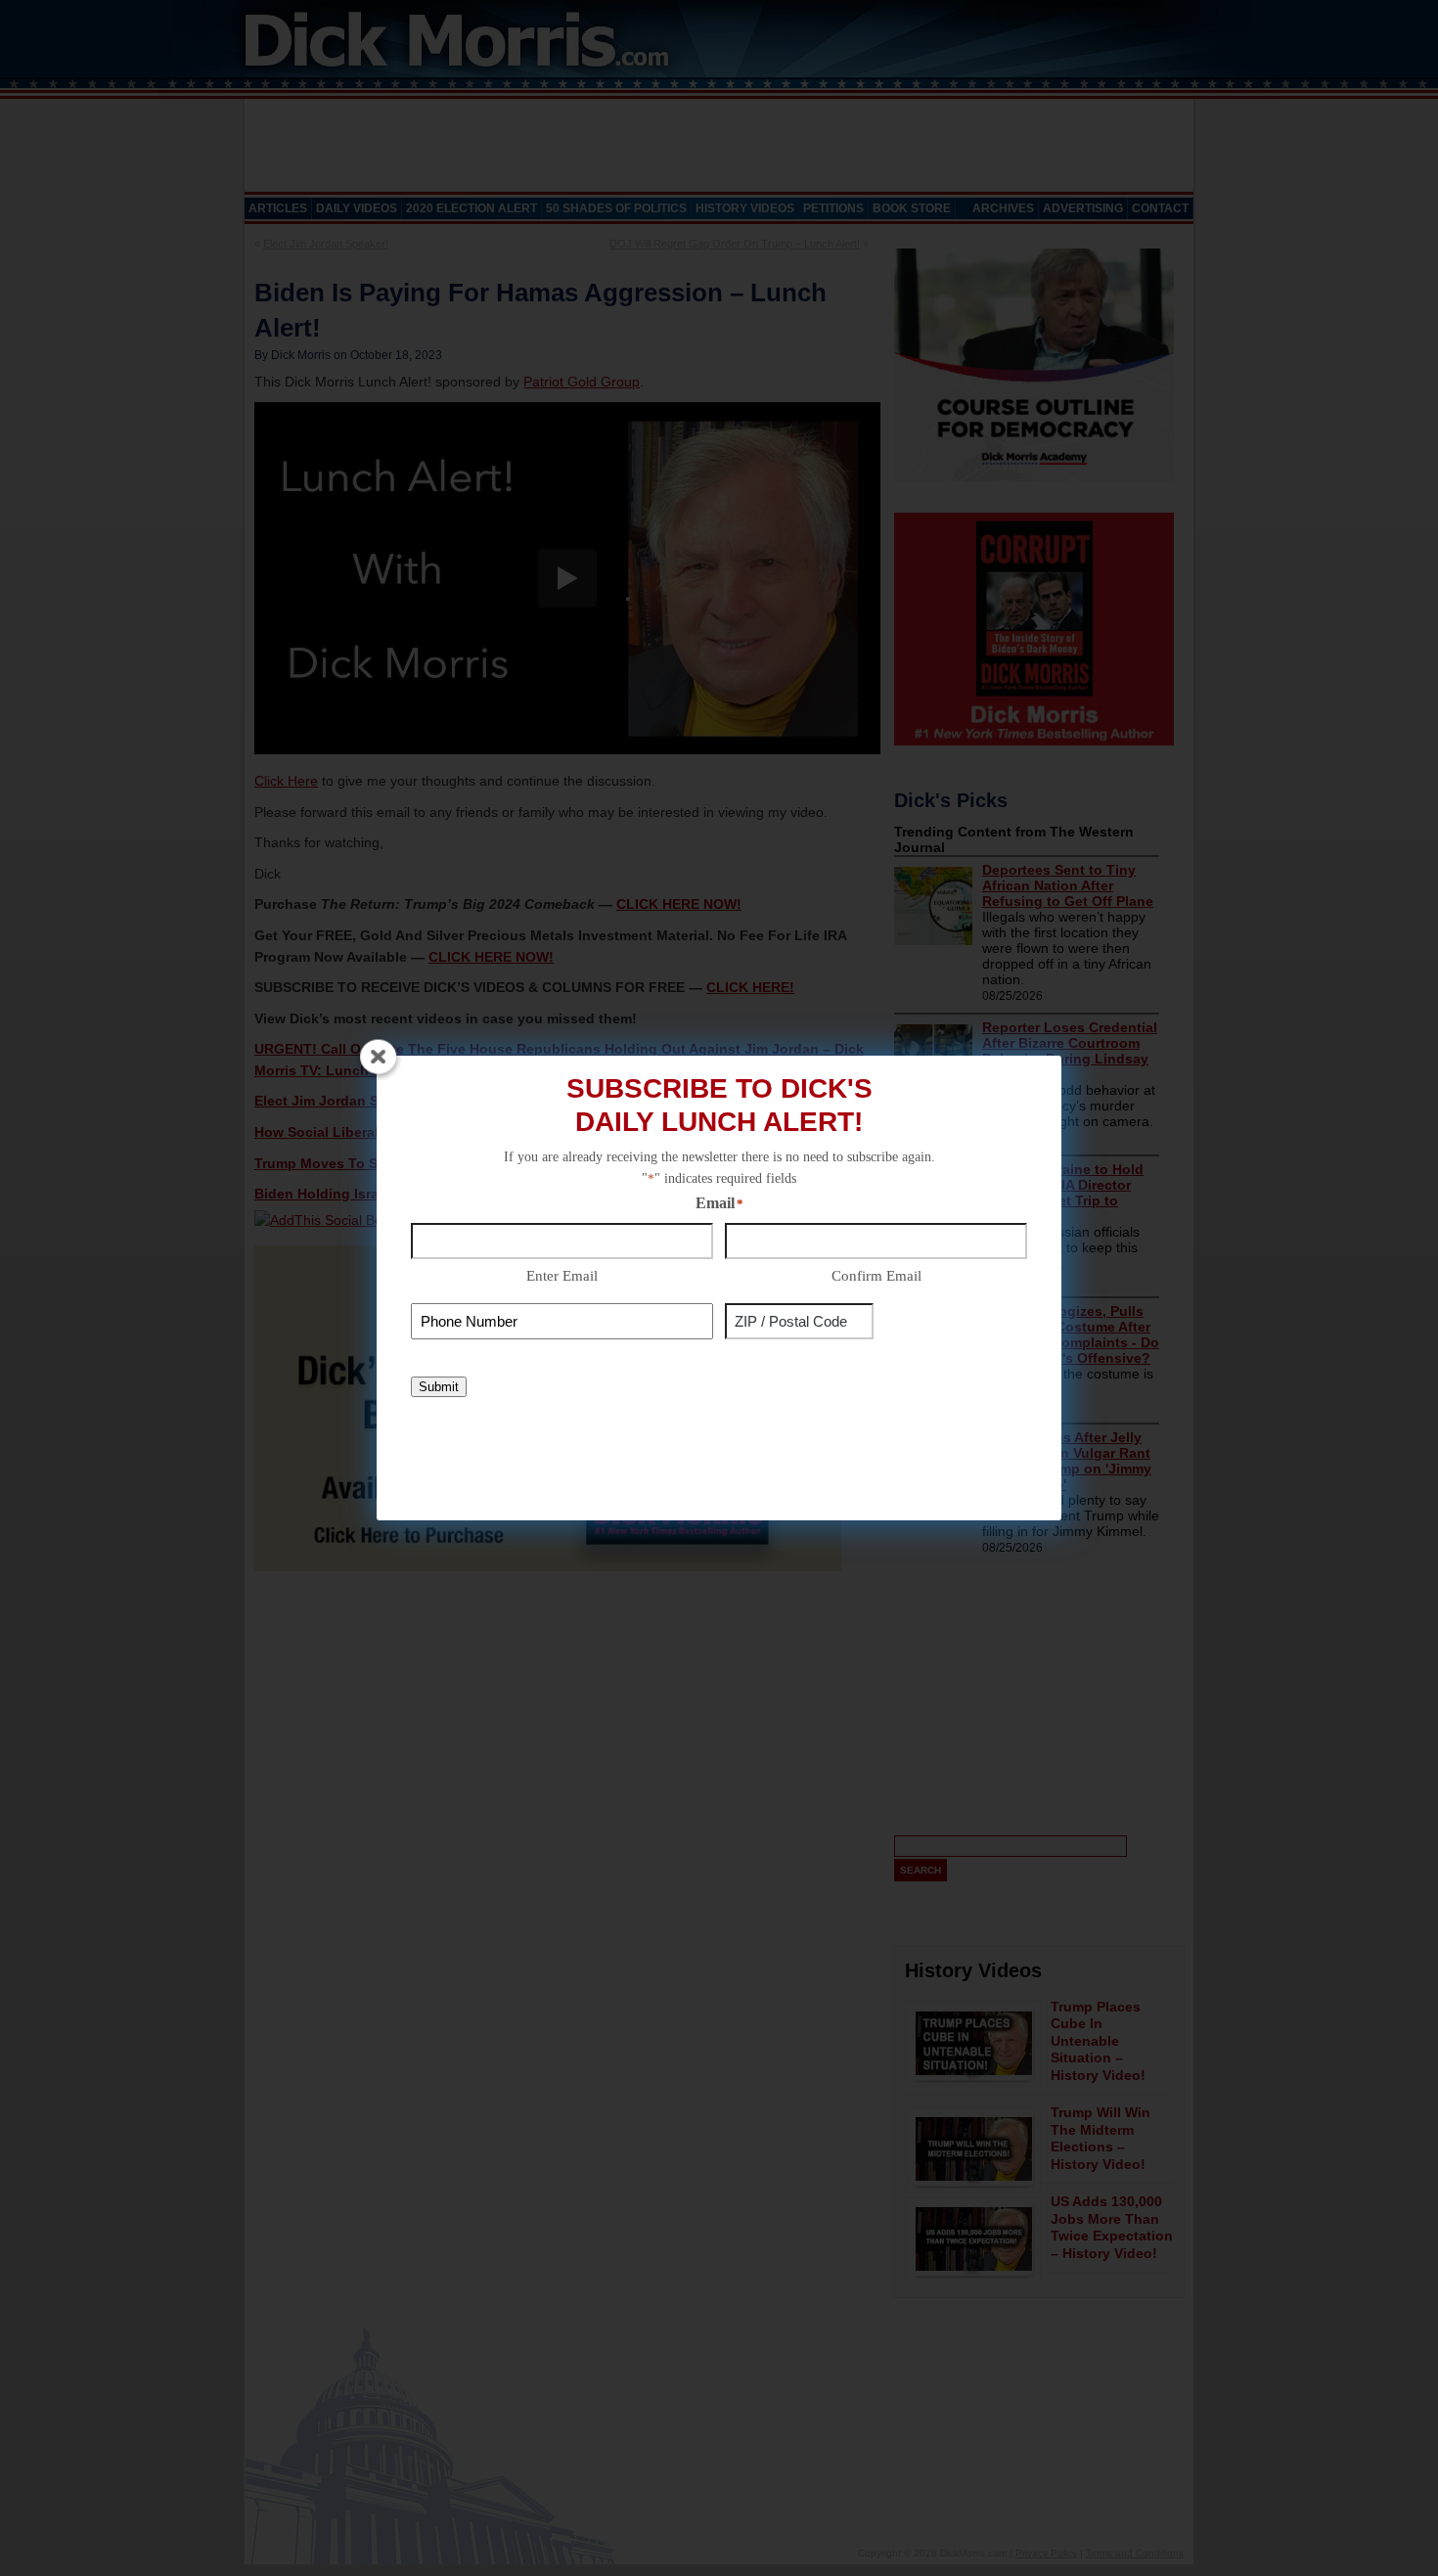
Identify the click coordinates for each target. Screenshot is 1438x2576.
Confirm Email (876, 1276)
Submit (439, 1387)
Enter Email (562, 1276)
